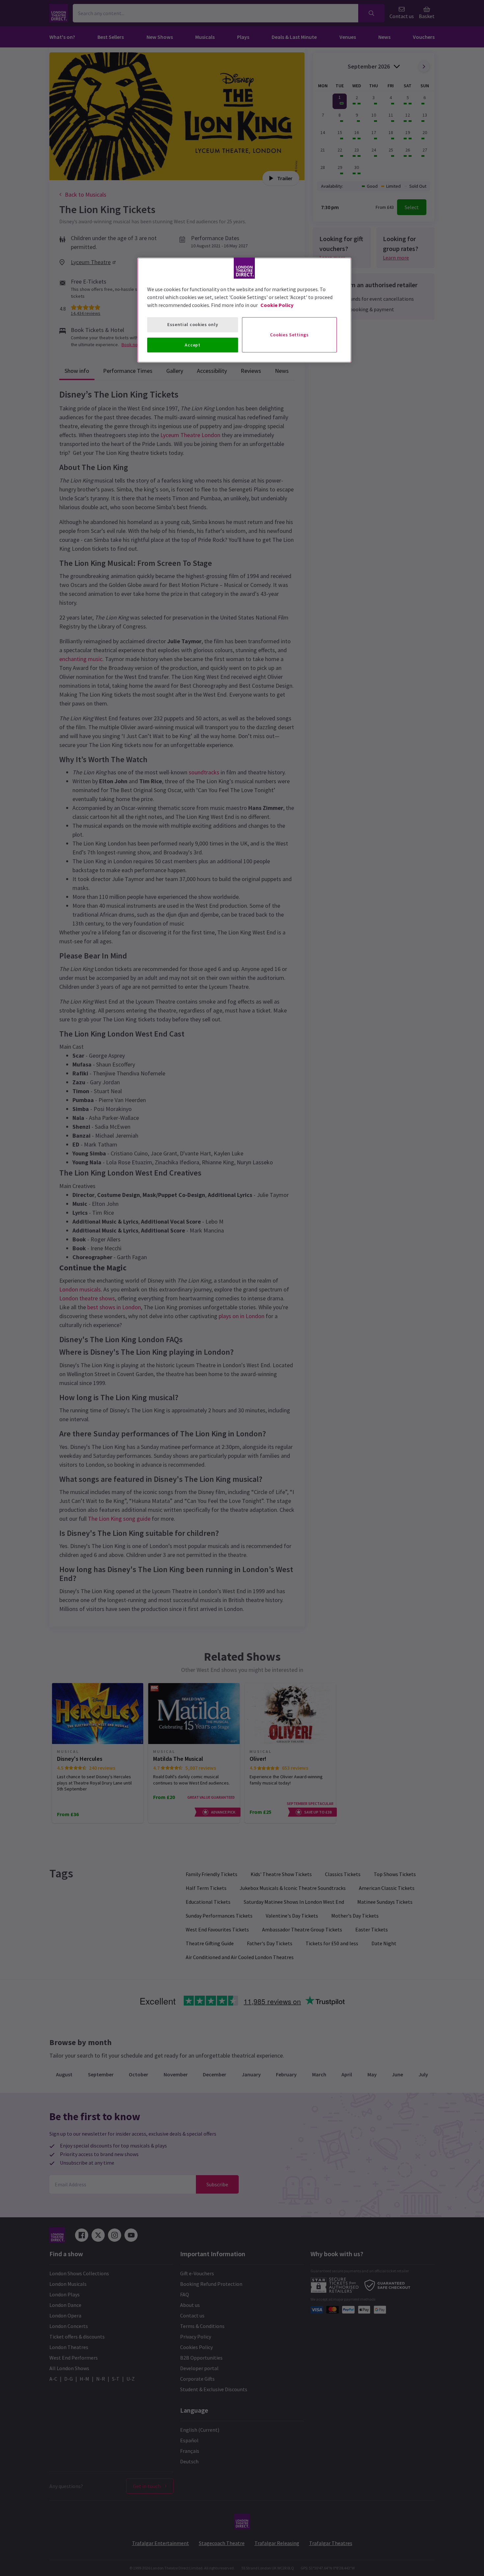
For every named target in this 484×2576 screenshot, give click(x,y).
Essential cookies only (193, 324)
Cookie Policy (277, 305)
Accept (192, 345)
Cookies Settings (289, 335)
